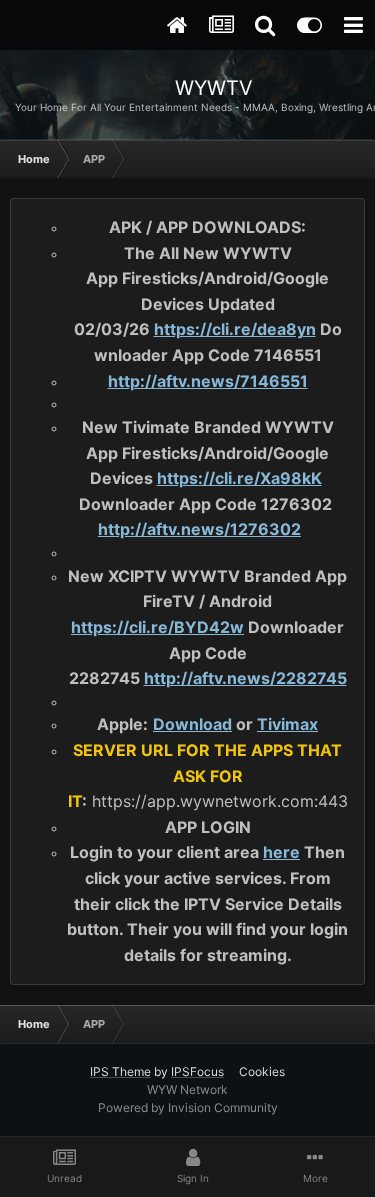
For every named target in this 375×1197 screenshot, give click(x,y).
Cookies (262, 1071)
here (281, 852)
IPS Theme (120, 1071)
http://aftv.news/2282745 (245, 678)
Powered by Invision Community (188, 1107)
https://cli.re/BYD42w (157, 627)
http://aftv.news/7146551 (208, 381)
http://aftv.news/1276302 (199, 529)
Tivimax (287, 724)
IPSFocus (197, 1071)
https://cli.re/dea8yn (235, 329)
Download (192, 724)
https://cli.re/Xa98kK (239, 478)
